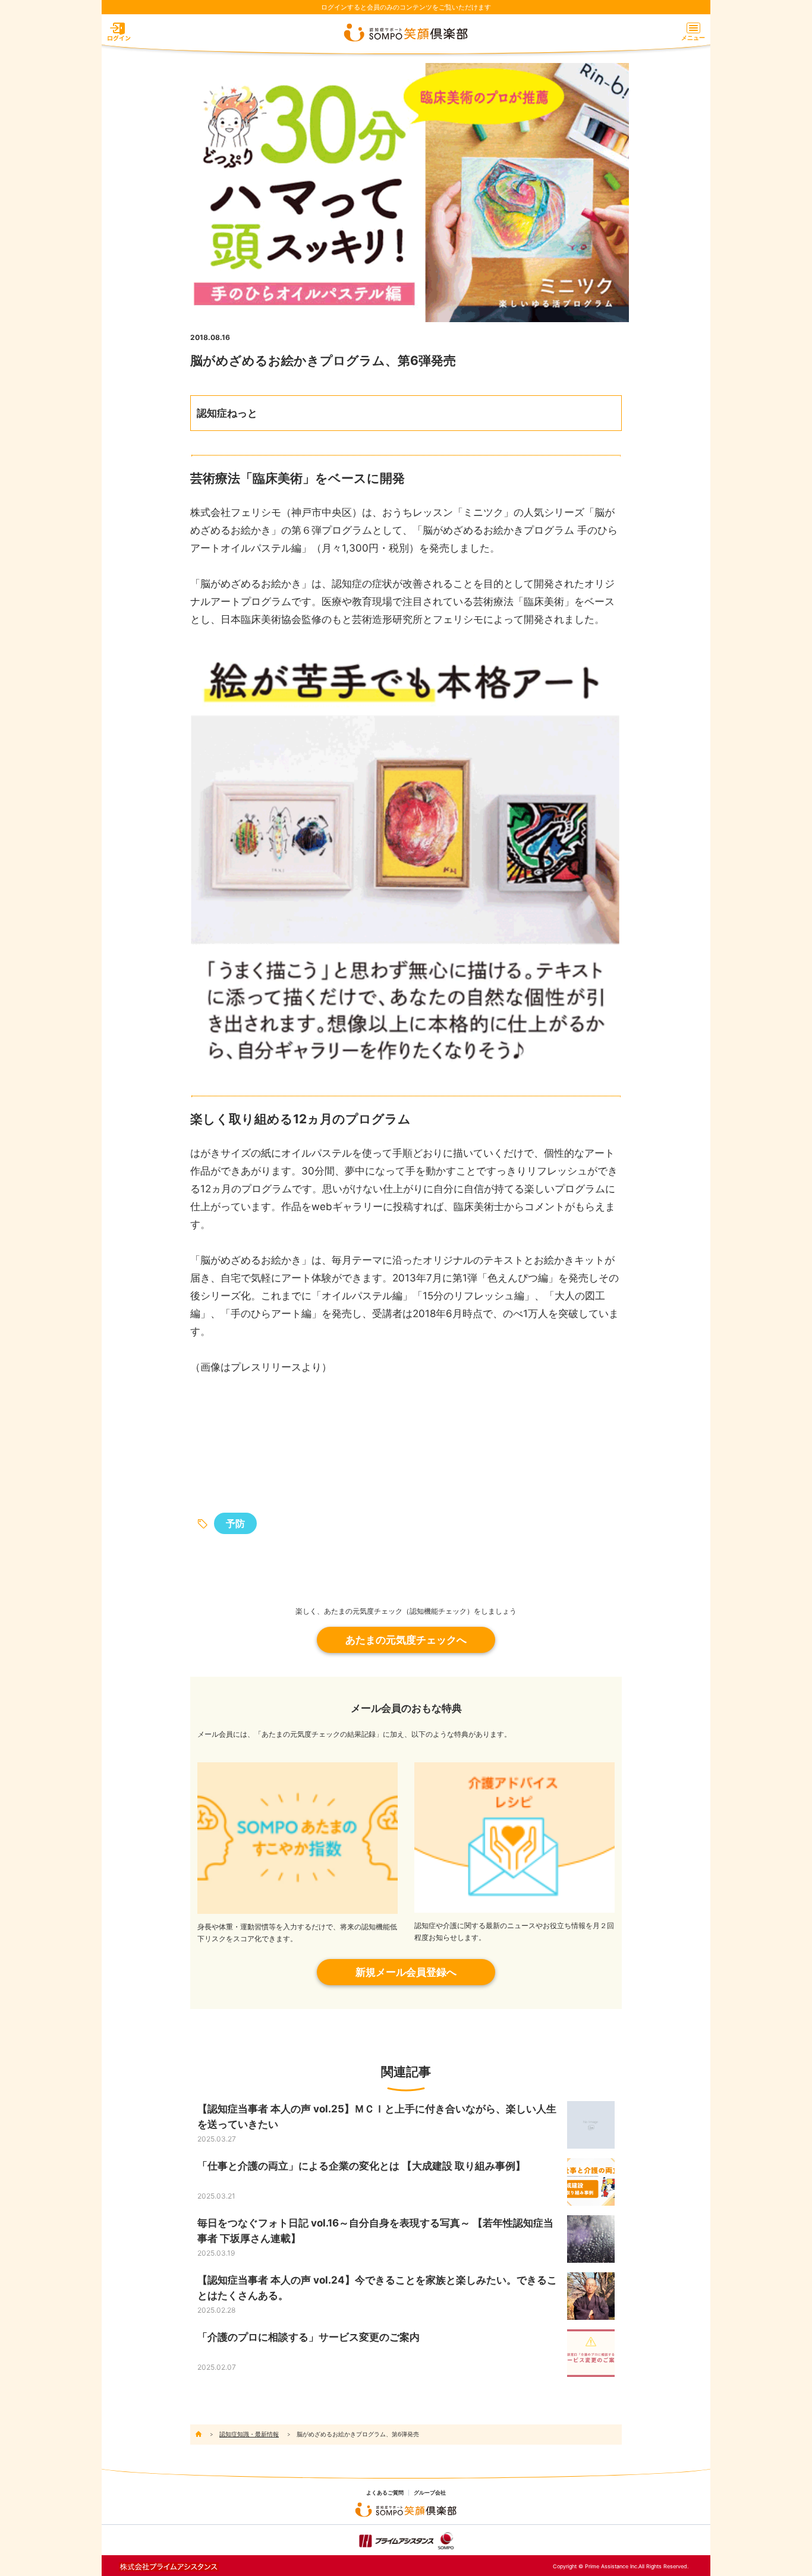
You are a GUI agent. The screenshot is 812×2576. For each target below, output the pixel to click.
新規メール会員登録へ (406, 1972)
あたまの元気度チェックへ (406, 1640)
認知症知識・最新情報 (249, 2434)
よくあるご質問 (385, 2493)
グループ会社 (430, 2493)
